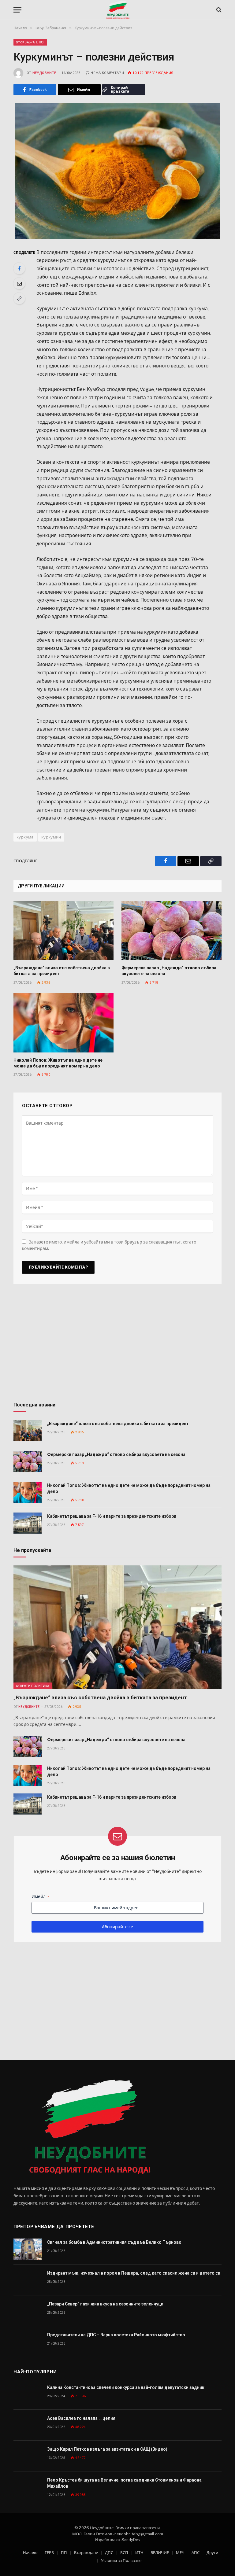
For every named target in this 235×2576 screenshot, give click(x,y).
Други (212, 2553)
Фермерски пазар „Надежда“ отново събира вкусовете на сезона (169, 971)
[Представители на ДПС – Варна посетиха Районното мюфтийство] (28, 2342)
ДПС (109, 2553)
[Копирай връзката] (19, 298)
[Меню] (17, 10)
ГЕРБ (49, 2553)
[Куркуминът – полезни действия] (117, 171)
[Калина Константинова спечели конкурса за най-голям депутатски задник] (28, 2394)
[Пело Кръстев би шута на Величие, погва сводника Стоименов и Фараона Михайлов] (28, 2487)
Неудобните (44, 73)
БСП (124, 2553)
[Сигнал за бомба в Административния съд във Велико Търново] (28, 2249)
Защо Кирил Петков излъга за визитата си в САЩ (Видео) (107, 2449)
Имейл (40, 1896)
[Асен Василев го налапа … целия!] (28, 2425)
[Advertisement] (117, 1345)
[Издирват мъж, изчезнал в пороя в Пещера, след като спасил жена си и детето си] (28, 2280)
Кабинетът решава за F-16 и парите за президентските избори (112, 1516)
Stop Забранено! (30, 42)
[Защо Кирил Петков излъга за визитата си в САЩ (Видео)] (28, 2456)
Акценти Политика (33, 1686)
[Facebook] (19, 268)
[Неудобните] (118, 10)
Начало (30, 2553)
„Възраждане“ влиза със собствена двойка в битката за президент (62, 971)
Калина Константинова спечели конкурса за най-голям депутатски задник (126, 2387)
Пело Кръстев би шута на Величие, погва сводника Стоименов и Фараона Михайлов (124, 2483)
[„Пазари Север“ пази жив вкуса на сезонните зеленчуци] (28, 2311)
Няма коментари (107, 73)
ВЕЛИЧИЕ (160, 2553)
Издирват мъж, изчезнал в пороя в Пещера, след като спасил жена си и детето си (134, 2273)
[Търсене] (218, 10)
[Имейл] (19, 283)
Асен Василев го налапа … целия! (82, 2418)
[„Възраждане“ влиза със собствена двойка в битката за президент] (63, 931)
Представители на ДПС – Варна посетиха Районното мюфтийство (116, 2335)
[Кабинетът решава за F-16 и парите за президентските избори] (28, 1523)
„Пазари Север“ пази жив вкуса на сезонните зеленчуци (105, 2304)
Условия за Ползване (121, 2561)
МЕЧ (180, 2553)
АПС (196, 2553)
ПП (64, 2553)
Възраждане (86, 2553)
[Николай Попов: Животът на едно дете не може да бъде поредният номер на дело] (63, 1023)
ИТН (139, 2553)
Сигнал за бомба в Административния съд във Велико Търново (114, 2242)
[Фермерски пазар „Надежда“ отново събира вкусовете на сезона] (172, 931)
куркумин (51, 837)
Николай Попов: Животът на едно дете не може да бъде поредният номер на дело (58, 1063)
